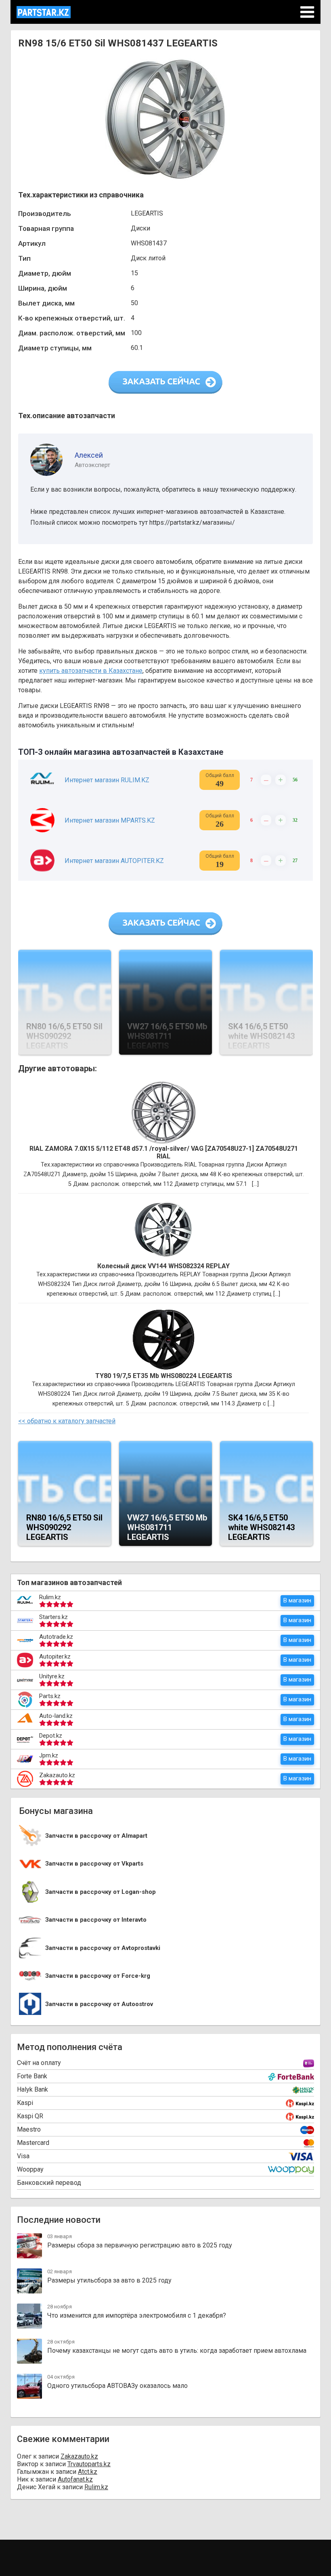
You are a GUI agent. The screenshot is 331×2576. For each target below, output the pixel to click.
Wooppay (30, 2169)
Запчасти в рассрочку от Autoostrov (99, 2004)
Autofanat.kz (75, 2479)
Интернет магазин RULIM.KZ (107, 780)
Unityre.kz (52, 1676)
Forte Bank (32, 2076)
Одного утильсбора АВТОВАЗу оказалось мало (117, 2386)
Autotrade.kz (56, 1637)
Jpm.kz (49, 1755)
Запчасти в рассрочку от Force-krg (98, 1976)
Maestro (29, 2129)
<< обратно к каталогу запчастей (67, 1421)
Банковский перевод (49, 2183)
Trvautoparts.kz (89, 2464)
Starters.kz (53, 1617)
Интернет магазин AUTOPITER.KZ (114, 861)
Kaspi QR (30, 2116)
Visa (23, 2156)
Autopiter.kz (55, 1657)
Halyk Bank (32, 2089)
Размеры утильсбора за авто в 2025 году (109, 2280)
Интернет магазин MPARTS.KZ (110, 820)
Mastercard (33, 2143)
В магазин (297, 1600)
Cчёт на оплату (39, 2063)
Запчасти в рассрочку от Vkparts (94, 1864)
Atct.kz (88, 2472)
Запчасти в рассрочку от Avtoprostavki (103, 1948)
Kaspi (25, 2103)
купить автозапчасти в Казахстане (91, 671)
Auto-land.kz (56, 1716)
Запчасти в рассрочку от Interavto (96, 1920)
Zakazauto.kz (57, 1775)
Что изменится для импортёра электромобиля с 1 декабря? (137, 2315)
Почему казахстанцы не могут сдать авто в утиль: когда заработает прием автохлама (177, 2351)
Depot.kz (51, 1736)
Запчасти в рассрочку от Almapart (96, 1836)
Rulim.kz (50, 1597)
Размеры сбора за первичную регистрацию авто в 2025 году (140, 2245)
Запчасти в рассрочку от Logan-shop (101, 1892)
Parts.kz (50, 1696)
